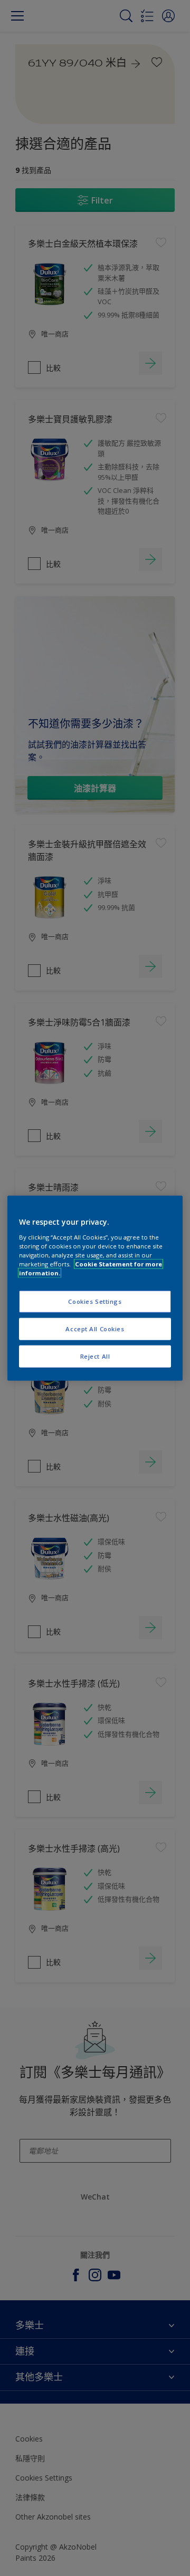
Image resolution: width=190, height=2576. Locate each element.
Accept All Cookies (95, 1328)
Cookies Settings (95, 1301)
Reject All (95, 1356)
